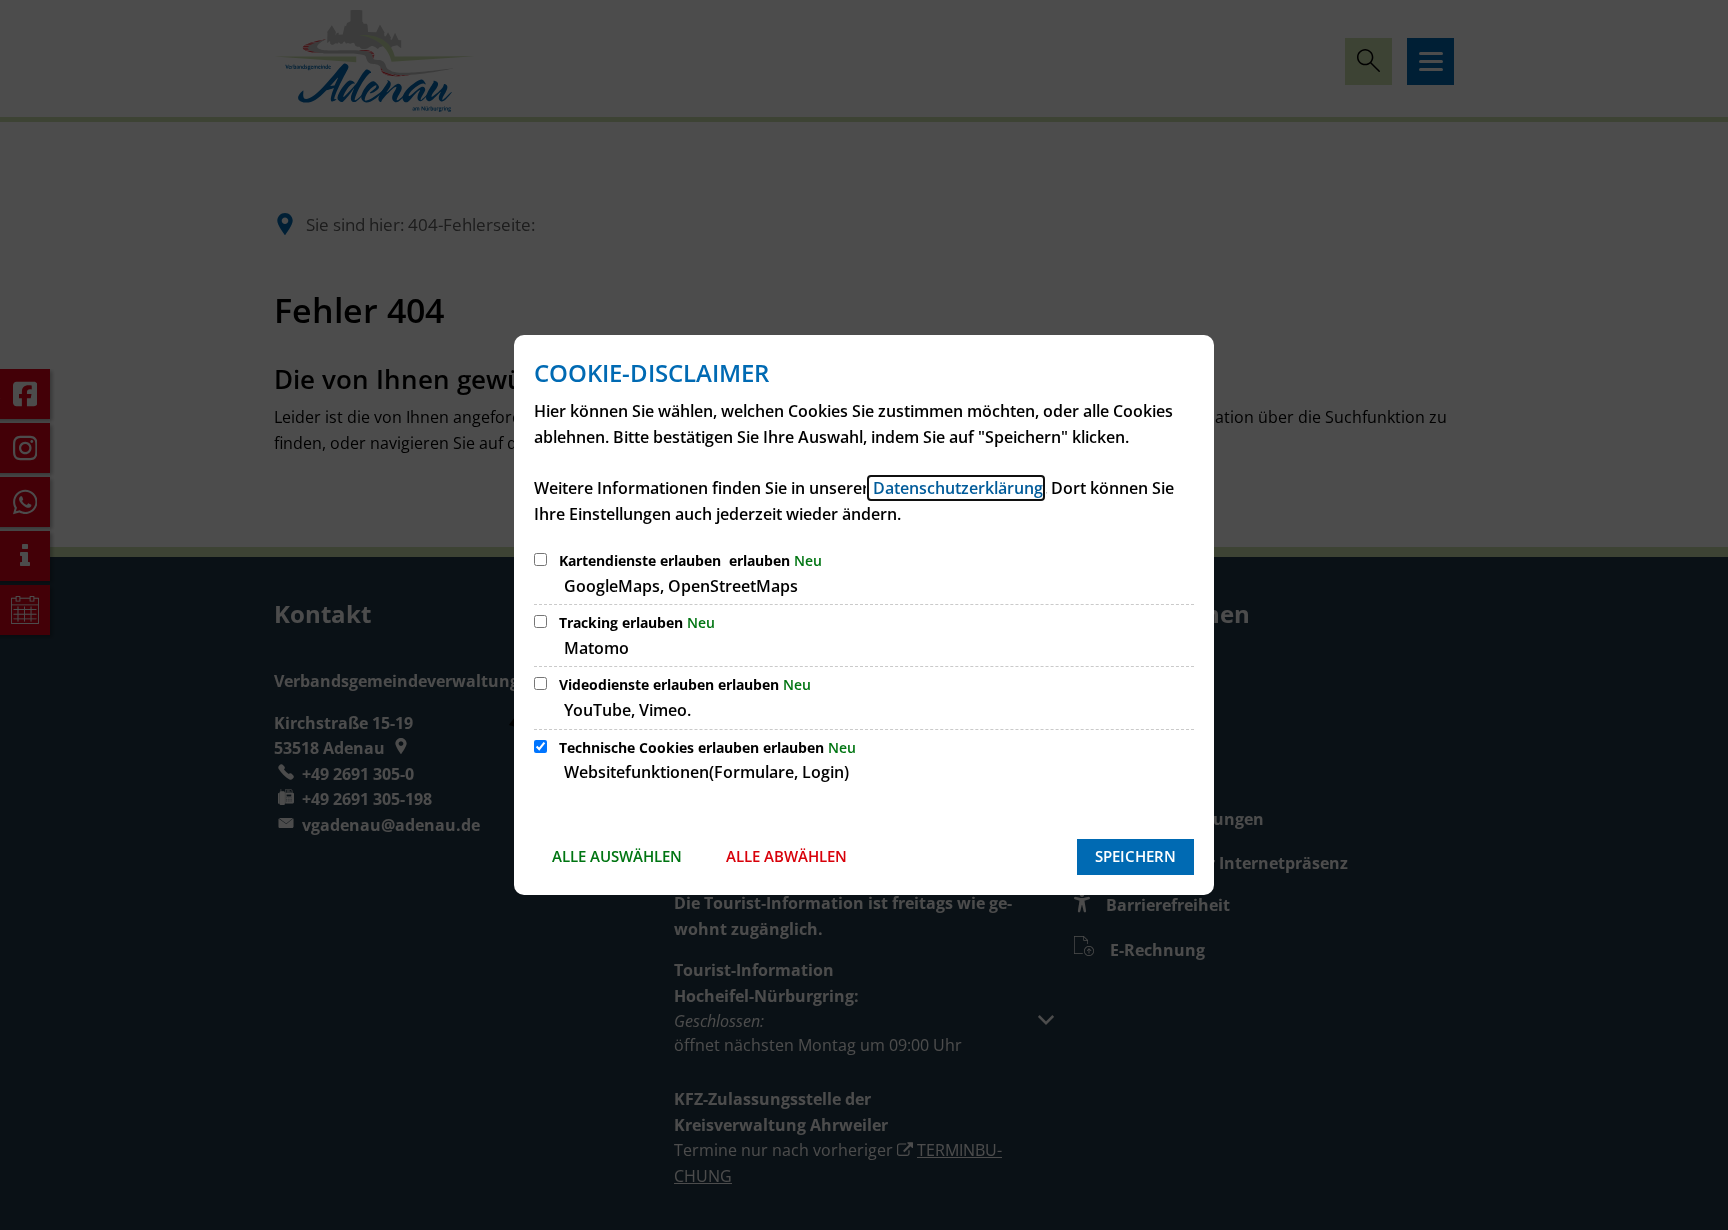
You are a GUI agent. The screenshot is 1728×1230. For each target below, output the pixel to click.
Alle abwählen (786, 856)
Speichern (1135, 856)
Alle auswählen (617, 856)
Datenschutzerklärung (956, 488)
